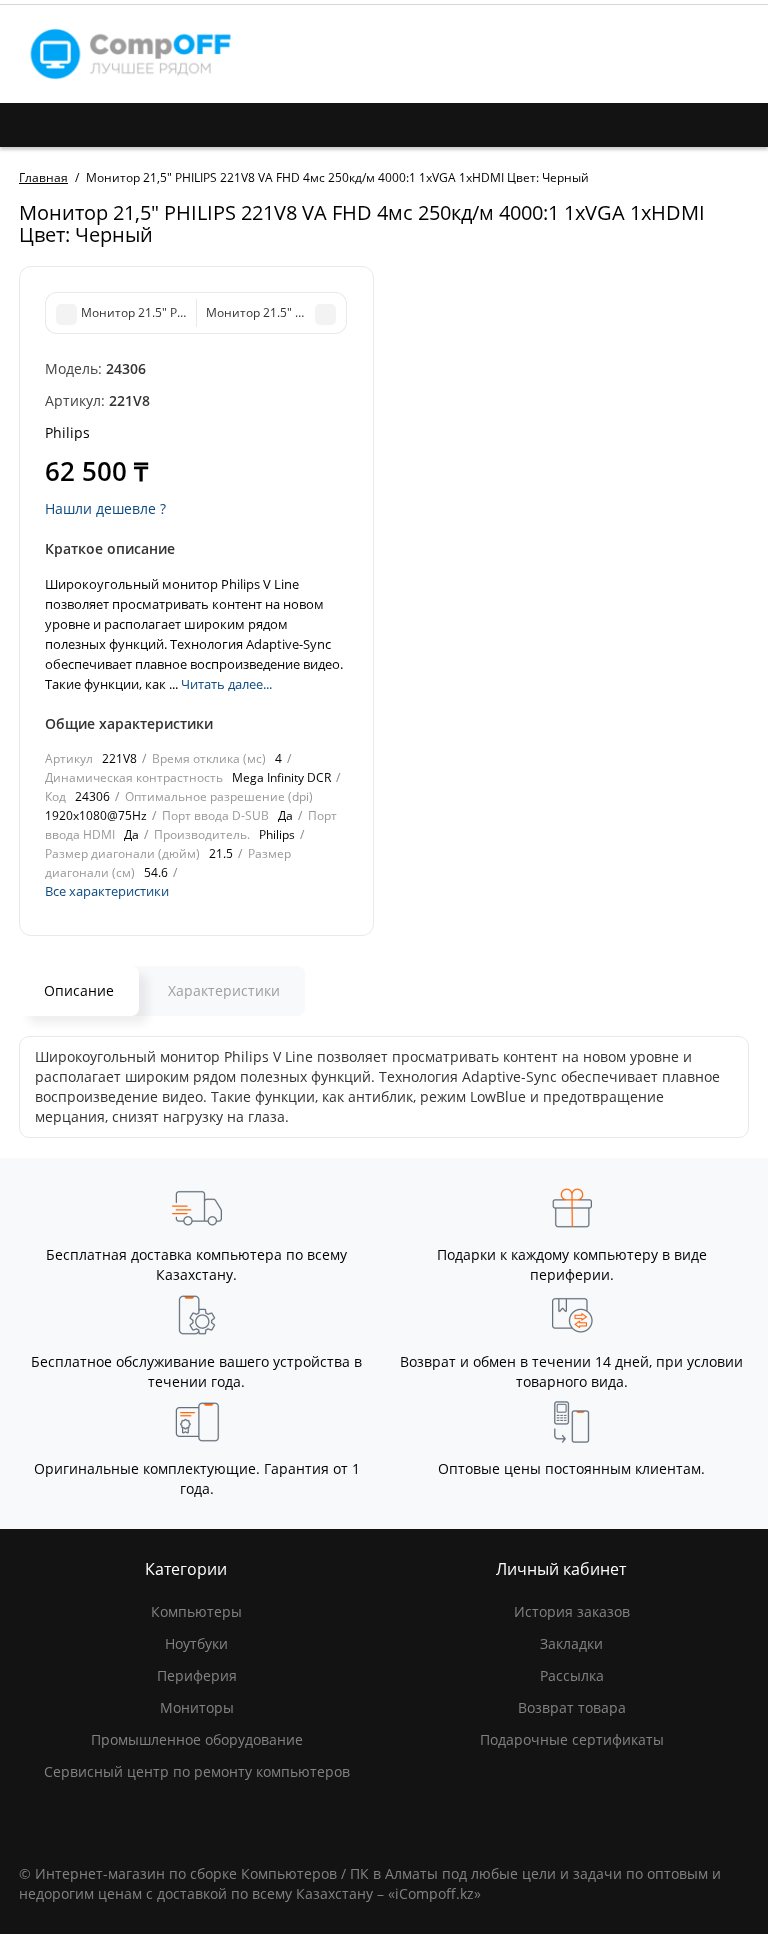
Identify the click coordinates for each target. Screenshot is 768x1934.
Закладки (571, 1643)
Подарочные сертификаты (572, 1739)
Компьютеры (196, 1611)
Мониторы (197, 1707)
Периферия (197, 1675)
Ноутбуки (196, 1643)
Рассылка (572, 1675)
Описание (79, 990)
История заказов (572, 1611)
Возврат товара (572, 1707)
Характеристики (224, 990)
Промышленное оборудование (197, 1739)
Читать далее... (226, 684)
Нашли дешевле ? (105, 508)
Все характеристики (107, 891)
